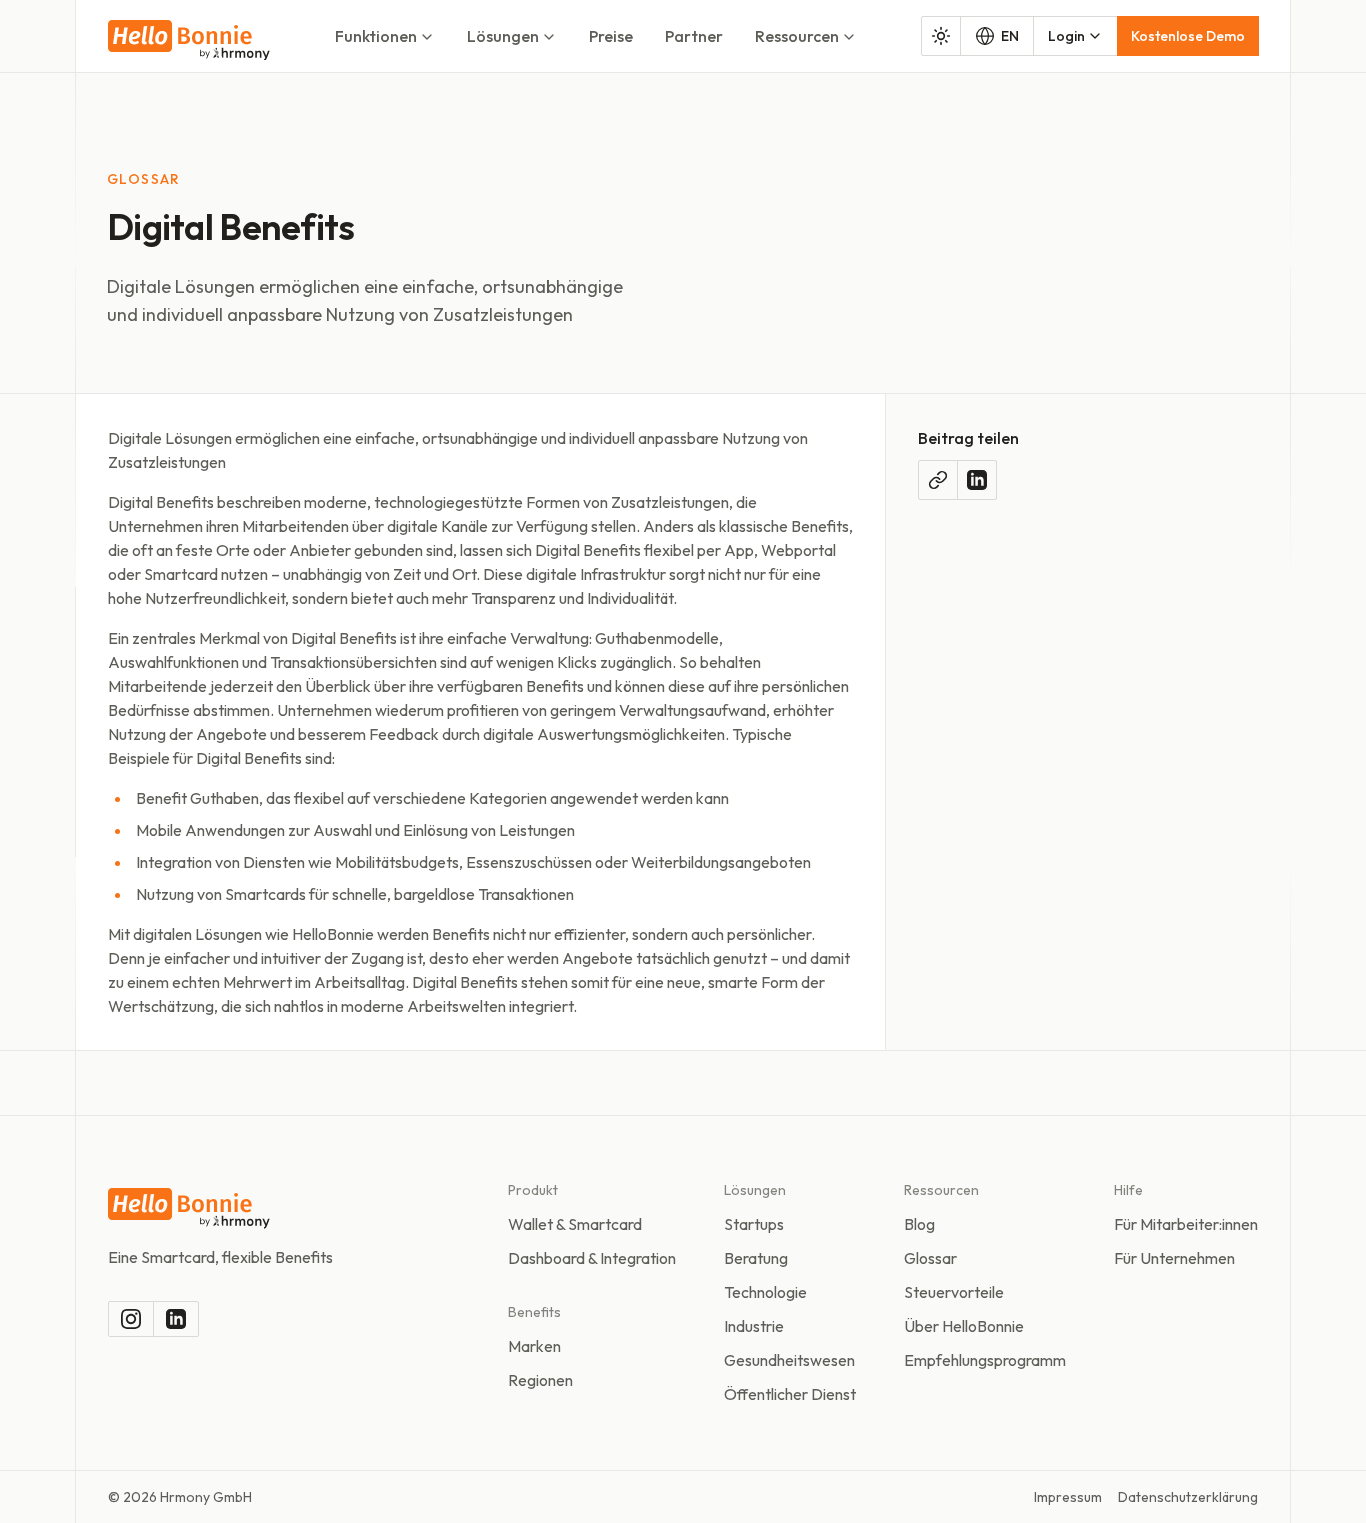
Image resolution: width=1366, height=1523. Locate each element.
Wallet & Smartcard (575, 1224)
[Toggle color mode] (941, 36)
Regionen (540, 1380)
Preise (611, 36)
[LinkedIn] (176, 1319)
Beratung (756, 1258)
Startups (754, 1224)
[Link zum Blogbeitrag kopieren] (938, 480)
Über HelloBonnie (964, 1326)
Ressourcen (797, 36)
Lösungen (503, 36)
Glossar (930, 1258)
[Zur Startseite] (189, 40)
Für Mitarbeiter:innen (1186, 1224)
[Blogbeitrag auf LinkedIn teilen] (977, 480)
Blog (919, 1224)
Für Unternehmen (1174, 1258)
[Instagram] (131, 1319)
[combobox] (1075, 36)
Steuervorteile (954, 1292)
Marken (534, 1346)
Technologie (765, 1292)
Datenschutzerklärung (1188, 1497)
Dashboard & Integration (592, 1258)
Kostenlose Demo (1188, 36)
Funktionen (376, 36)
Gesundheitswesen (789, 1360)
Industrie (754, 1326)
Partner (694, 36)
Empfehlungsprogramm (985, 1360)
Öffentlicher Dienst (790, 1394)
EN (1010, 36)
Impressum (1068, 1497)
